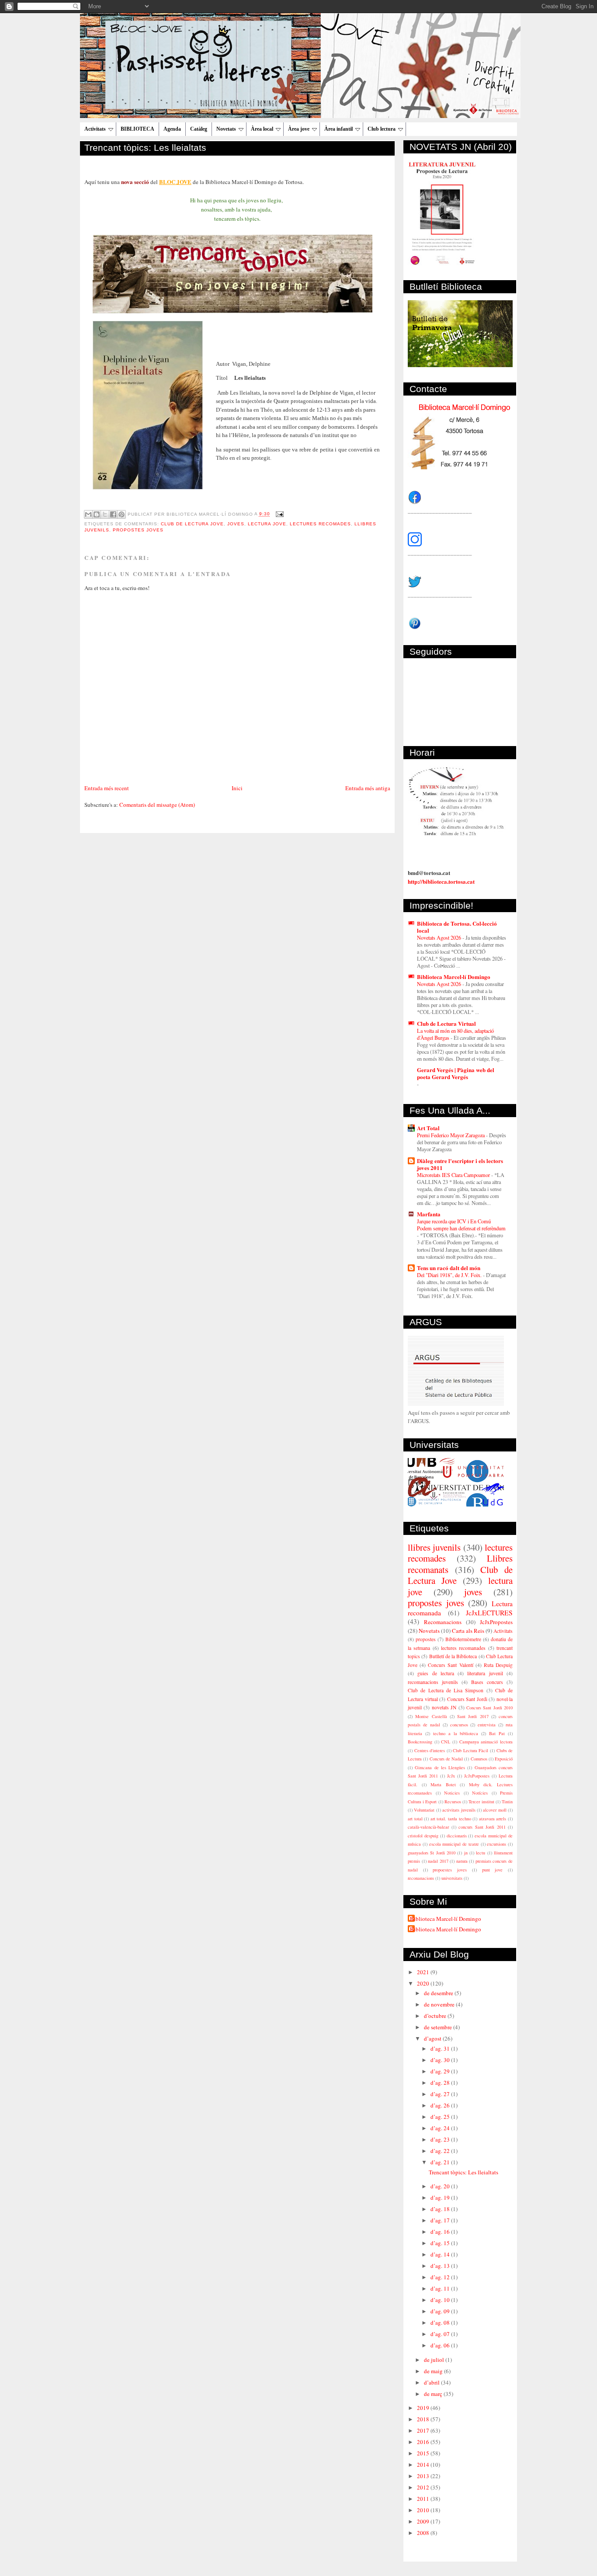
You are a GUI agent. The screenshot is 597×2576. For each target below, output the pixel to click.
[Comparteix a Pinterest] (121, 514)
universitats (452, 1878)
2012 (424, 2487)
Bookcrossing (420, 1742)
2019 (424, 2408)
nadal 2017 (438, 1861)
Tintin (507, 1802)
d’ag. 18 (441, 2209)
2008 (424, 2533)
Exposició (504, 1759)
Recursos (453, 1802)
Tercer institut (481, 1802)
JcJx (451, 1776)
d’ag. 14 (441, 2254)
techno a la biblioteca (456, 1733)
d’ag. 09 (441, 2311)
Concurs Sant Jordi (467, 1699)
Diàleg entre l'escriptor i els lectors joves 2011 (460, 1164)
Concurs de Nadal (446, 1759)
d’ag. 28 (441, 2083)
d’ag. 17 (441, 2220)
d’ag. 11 (441, 2288)
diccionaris (457, 1836)
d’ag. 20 (441, 2186)
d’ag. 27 (441, 2094)
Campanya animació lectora (486, 1742)
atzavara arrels (493, 1819)
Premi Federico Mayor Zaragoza (451, 1135)
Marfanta (429, 1214)
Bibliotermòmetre (463, 1639)
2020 (424, 1983)
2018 (424, 2419)
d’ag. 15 (441, 2243)
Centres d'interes (430, 1750)
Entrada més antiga (368, 788)
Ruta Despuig (498, 1665)
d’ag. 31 (441, 2048)
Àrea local (262, 129)
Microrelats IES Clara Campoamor (454, 1175)
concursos (459, 1725)
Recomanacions (443, 1622)
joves (236, 524)
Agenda (172, 129)
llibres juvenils (434, 1547)
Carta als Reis (468, 1631)
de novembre (440, 2004)
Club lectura (382, 129)
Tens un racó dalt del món (449, 1268)
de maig (434, 2371)
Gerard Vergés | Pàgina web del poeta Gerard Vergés (456, 1073)
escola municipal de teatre (454, 1844)
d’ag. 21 (441, 2162)
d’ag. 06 (441, 2345)
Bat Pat (497, 1733)
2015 (424, 2453)
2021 (424, 1972)
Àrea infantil (338, 129)
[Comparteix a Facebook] (113, 514)
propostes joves (138, 530)
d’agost (433, 2038)
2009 (424, 2521)
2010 (424, 2510)
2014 (424, 2465)
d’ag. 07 (441, 2334)
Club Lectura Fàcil (470, 1750)
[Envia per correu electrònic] (88, 514)
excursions (496, 1844)
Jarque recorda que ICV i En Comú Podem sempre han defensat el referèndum (461, 1225)
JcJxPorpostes (477, 1776)
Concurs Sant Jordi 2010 (489, 1708)
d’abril (432, 2382)
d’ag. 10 (441, 2300)
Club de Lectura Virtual (446, 1023)
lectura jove (267, 524)
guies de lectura (436, 1673)
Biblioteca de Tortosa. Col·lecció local (457, 927)
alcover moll (495, 1810)
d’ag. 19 (441, 2198)
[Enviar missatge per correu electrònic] (279, 514)
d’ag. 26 (441, 2105)
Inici (237, 788)
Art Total (428, 1128)
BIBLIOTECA (137, 129)
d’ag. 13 (441, 2266)
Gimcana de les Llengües (440, 1767)
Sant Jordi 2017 (473, 1716)
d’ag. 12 (441, 2277)
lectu (481, 1853)
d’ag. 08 (441, 2323)
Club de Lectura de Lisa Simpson (446, 1690)
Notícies (480, 1793)
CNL (446, 1742)
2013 (424, 2476)
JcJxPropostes (496, 1622)
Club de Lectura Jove (192, 524)
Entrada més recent (107, 788)
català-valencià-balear (428, 1827)
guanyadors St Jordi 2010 (432, 1853)
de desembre (439, 1993)
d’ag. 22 (441, 2151)
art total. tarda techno (451, 1819)
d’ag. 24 (441, 2128)
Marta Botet (443, 1784)
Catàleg (199, 129)
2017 (424, 2430)
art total (415, 1819)
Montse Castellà (431, 1716)
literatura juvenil (485, 1673)
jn (466, 1853)
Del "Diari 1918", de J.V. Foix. (450, 1275)
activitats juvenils (459, 1810)
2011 (424, 2499)
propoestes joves (450, 1870)
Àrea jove (299, 129)
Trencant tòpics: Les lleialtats (145, 148)
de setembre (439, 2027)
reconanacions (421, 1878)
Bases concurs (487, 1682)
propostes (426, 1639)
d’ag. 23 (441, 2139)
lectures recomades (320, 524)
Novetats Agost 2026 (440, 937)
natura (462, 1861)
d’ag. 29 (441, 2071)
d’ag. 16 (441, 2232)
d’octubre (436, 2016)
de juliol (435, 2360)
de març (434, 2394)
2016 (424, 2442)
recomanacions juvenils (433, 1682)
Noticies (452, 1793)
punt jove (493, 1870)
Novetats (226, 129)
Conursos (479, 1759)
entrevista (487, 1725)
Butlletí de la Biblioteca (453, 1656)
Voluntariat (424, 1810)
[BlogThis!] (97, 514)
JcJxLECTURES (489, 1613)
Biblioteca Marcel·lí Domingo (454, 977)
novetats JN (444, 1707)
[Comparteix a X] (105, 514)
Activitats (95, 129)
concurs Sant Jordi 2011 (482, 1827)
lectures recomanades (463, 1648)
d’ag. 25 (441, 2117)
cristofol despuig (423, 1836)
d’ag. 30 (441, 2060)
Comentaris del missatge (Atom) (157, 805)
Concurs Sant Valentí (450, 1665)
